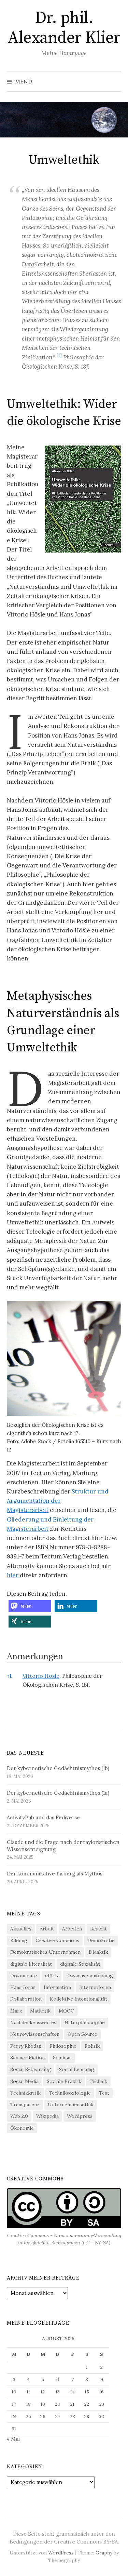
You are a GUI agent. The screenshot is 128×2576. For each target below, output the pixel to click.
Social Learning (77, 2069)
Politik (92, 2046)
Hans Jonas (23, 1987)
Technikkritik (25, 2093)
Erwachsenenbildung (90, 1976)
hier (13, 1575)
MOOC (66, 2011)
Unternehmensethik (71, 2104)
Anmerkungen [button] (35, 1656)
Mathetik (40, 2011)
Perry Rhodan (26, 2046)
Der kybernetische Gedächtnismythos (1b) (58, 1768)
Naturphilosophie (85, 2022)
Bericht (98, 1929)
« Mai (13, 2439)
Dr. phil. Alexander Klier (64, 28)
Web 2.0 (19, 2116)
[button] (59, 357)
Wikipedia (47, 2116)
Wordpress (80, 2116)
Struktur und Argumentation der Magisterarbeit (58, 1501)
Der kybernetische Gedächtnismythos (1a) (58, 1793)
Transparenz (25, 2104)
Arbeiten (72, 1929)
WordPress (61, 2553)
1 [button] (9, 1676)
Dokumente (24, 1976)
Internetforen (95, 1987)
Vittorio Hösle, (42, 1676)
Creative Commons (57, 1940)
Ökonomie (22, 2128)
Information (57, 1987)
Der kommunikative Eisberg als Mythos (55, 1874)
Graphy (104, 2553)
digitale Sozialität (80, 1964)
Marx (16, 2011)
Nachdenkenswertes (33, 2022)
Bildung (19, 1940)
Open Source (82, 2034)
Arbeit (47, 1929)
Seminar (62, 2058)
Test (104, 2093)
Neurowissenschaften (35, 2034)
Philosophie (63, 2046)
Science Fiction (27, 2058)
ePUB (52, 1976)
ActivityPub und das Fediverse (43, 1817)
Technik (98, 2081)
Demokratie (101, 1940)
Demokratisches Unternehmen (45, 1952)
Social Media (24, 2081)
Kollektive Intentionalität (79, 1999)
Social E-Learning (31, 2069)
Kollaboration (26, 1999)
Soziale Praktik (64, 2081)
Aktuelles (21, 1929)
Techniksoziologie (70, 2093)
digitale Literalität (31, 1964)
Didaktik (98, 1952)
